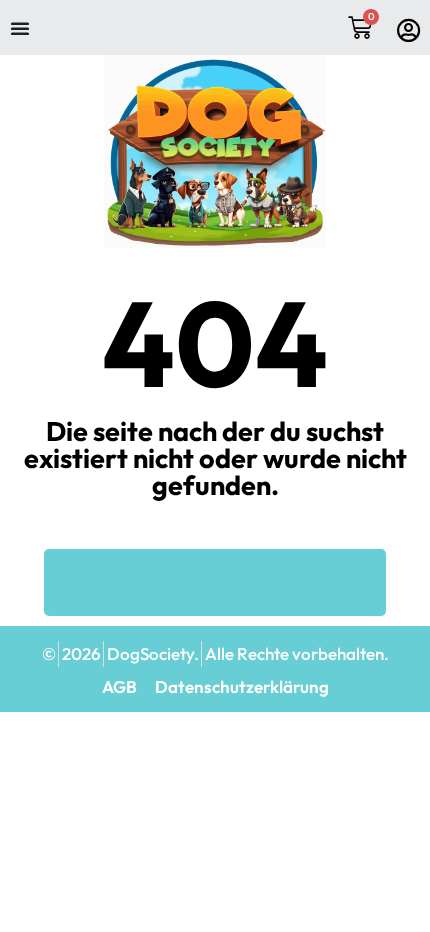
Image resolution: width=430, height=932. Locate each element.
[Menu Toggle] (20, 28)
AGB (119, 687)
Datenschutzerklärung (242, 687)
